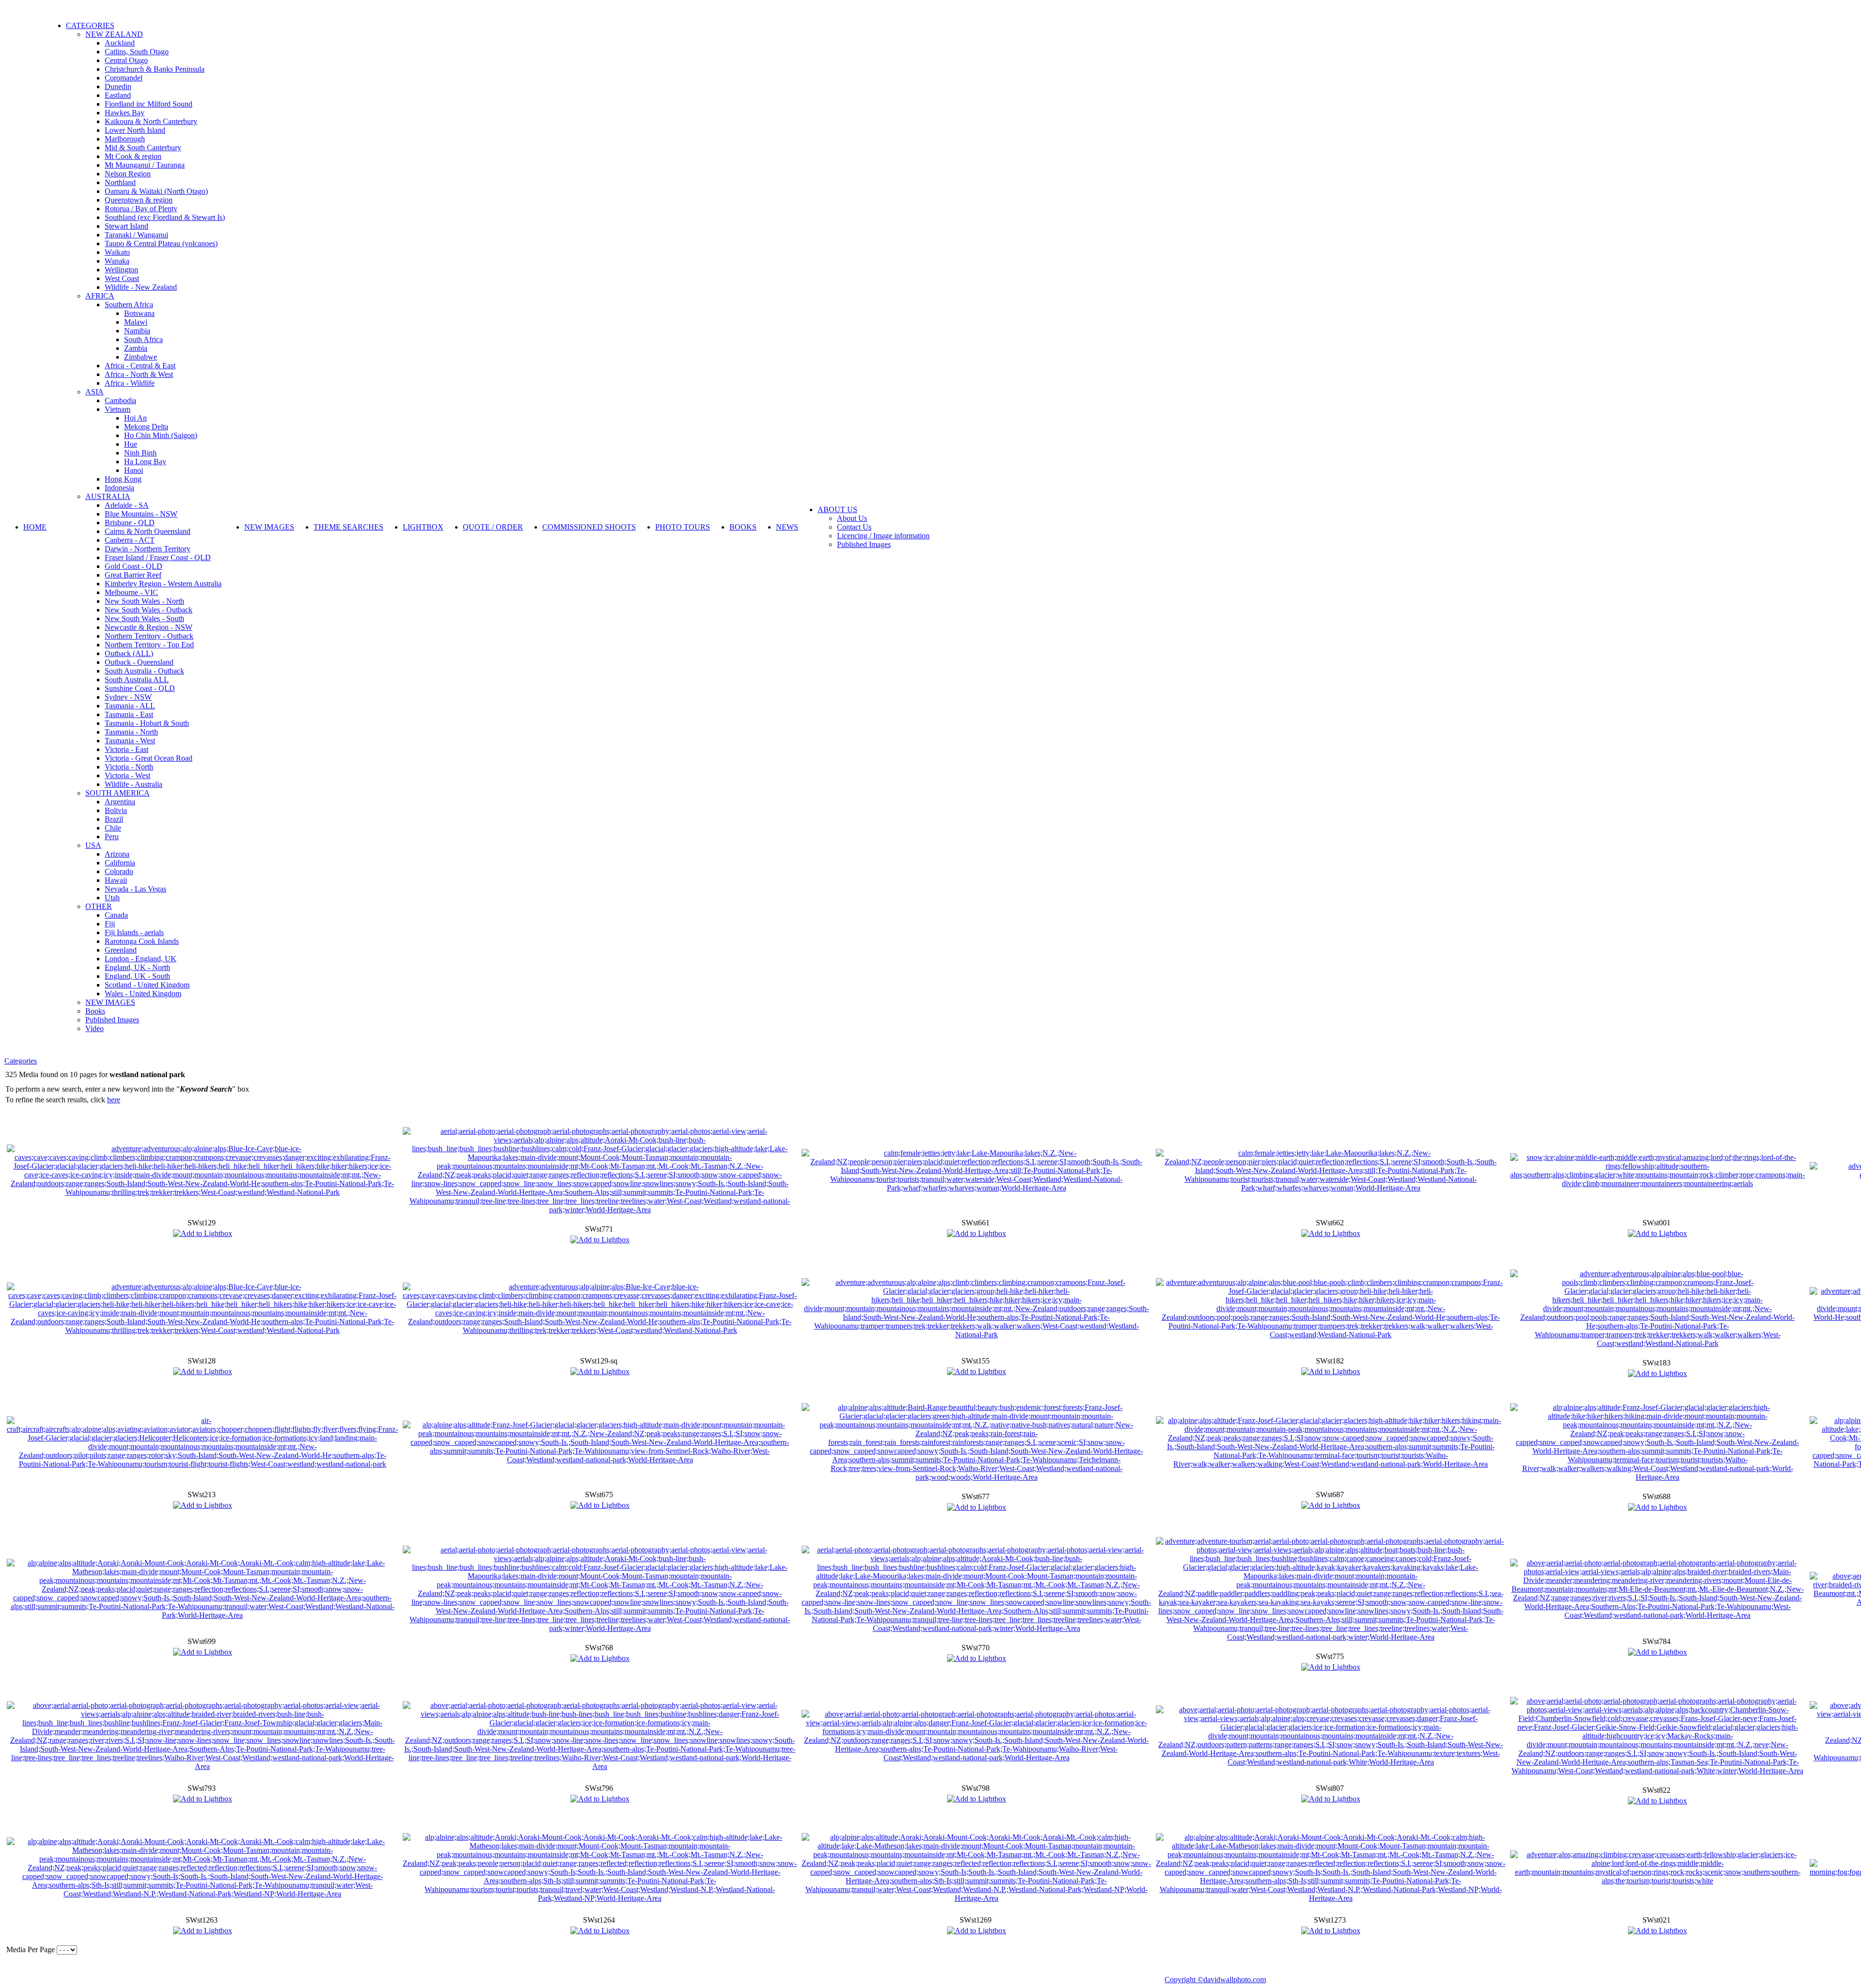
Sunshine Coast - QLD (140, 688)
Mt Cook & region (133, 156)
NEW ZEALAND (114, 34)
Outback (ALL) (129, 653)
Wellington (121, 270)
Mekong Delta (146, 427)
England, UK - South (137, 976)
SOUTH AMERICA (118, 793)
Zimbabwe (141, 357)
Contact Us (854, 527)
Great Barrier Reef (133, 575)
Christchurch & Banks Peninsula (155, 69)
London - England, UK (141, 959)
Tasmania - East (129, 714)
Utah (112, 898)
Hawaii (116, 880)
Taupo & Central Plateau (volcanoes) (161, 243)
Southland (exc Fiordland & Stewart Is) (165, 217)
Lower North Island (135, 130)
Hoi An (135, 418)
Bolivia (116, 810)
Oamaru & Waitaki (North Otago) (156, 191)
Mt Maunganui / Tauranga (145, 165)
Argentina (120, 802)
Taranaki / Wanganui (136, 235)
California (120, 863)
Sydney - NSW (128, 697)
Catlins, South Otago (137, 52)
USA (93, 845)
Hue (131, 444)
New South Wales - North (144, 601)
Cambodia (120, 400)
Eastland (118, 95)
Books (95, 1011)
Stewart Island (126, 226)
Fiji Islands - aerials (134, 932)
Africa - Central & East (140, 366)
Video (95, 1028)
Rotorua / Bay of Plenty (141, 209)
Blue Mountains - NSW (141, 514)
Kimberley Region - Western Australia (163, 584)
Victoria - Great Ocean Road (149, 758)
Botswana (139, 313)
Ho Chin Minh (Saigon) (161, 435)
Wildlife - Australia (134, 784)
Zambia (136, 348)
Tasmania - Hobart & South (147, 723)
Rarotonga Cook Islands (142, 941)
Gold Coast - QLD (134, 566)
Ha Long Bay (145, 462)
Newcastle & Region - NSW (149, 627)
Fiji (110, 924)
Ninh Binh (140, 453)
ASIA (95, 392)
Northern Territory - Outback (149, 636)
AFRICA (100, 296)
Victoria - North (129, 767)
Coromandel (124, 78)
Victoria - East (126, 749)
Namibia (137, 331)
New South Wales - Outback (149, 610)
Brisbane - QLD (130, 523)
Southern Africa (129, 305)
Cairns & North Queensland (148, 531)
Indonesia (119, 488)
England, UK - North (137, 967)
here (114, 1100)
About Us (852, 518)
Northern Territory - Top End (149, 645)
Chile (113, 828)
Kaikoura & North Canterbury (151, 121)
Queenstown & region (139, 200)
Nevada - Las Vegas (135, 889)
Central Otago (126, 60)
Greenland (121, 950)
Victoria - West (127, 775)
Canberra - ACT (130, 540)
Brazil (114, 819)
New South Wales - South (144, 618)
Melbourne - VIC (131, 592)
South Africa (143, 339)
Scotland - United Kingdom (147, 985)
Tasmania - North (131, 732)
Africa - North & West (139, 374)
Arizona (117, 854)
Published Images (112, 1020)
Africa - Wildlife (130, 383)
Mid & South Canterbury (143, 148)
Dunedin (118, 86)
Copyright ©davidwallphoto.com (1215, 1980)
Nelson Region (128, 174)
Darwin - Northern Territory (148, 549)
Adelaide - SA (127, 505)
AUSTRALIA (108, 496)
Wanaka (117, 261)
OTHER (99, 906)
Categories (21, 1061)
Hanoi (134, 470)
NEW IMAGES (110, 1002)
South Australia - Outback (144, 671)
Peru (112, 837)
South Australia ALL (137, 680)
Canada (116, 915)
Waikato (117, 252)
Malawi (136, 322)
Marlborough (125, 139)
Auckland (120, 43)
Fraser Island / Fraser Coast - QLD (158, 557)
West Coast (122, 278)
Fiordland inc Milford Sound (149, 104)
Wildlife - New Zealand (141, 287)
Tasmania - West (130, 741)
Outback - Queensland (139, 662)
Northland (120, 182)
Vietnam (118, 409)
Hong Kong (123, 479)
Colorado (119, 871)
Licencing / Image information (883, 536)
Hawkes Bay (125, 113)
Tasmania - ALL (130, 706)
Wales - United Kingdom (143, 994)
